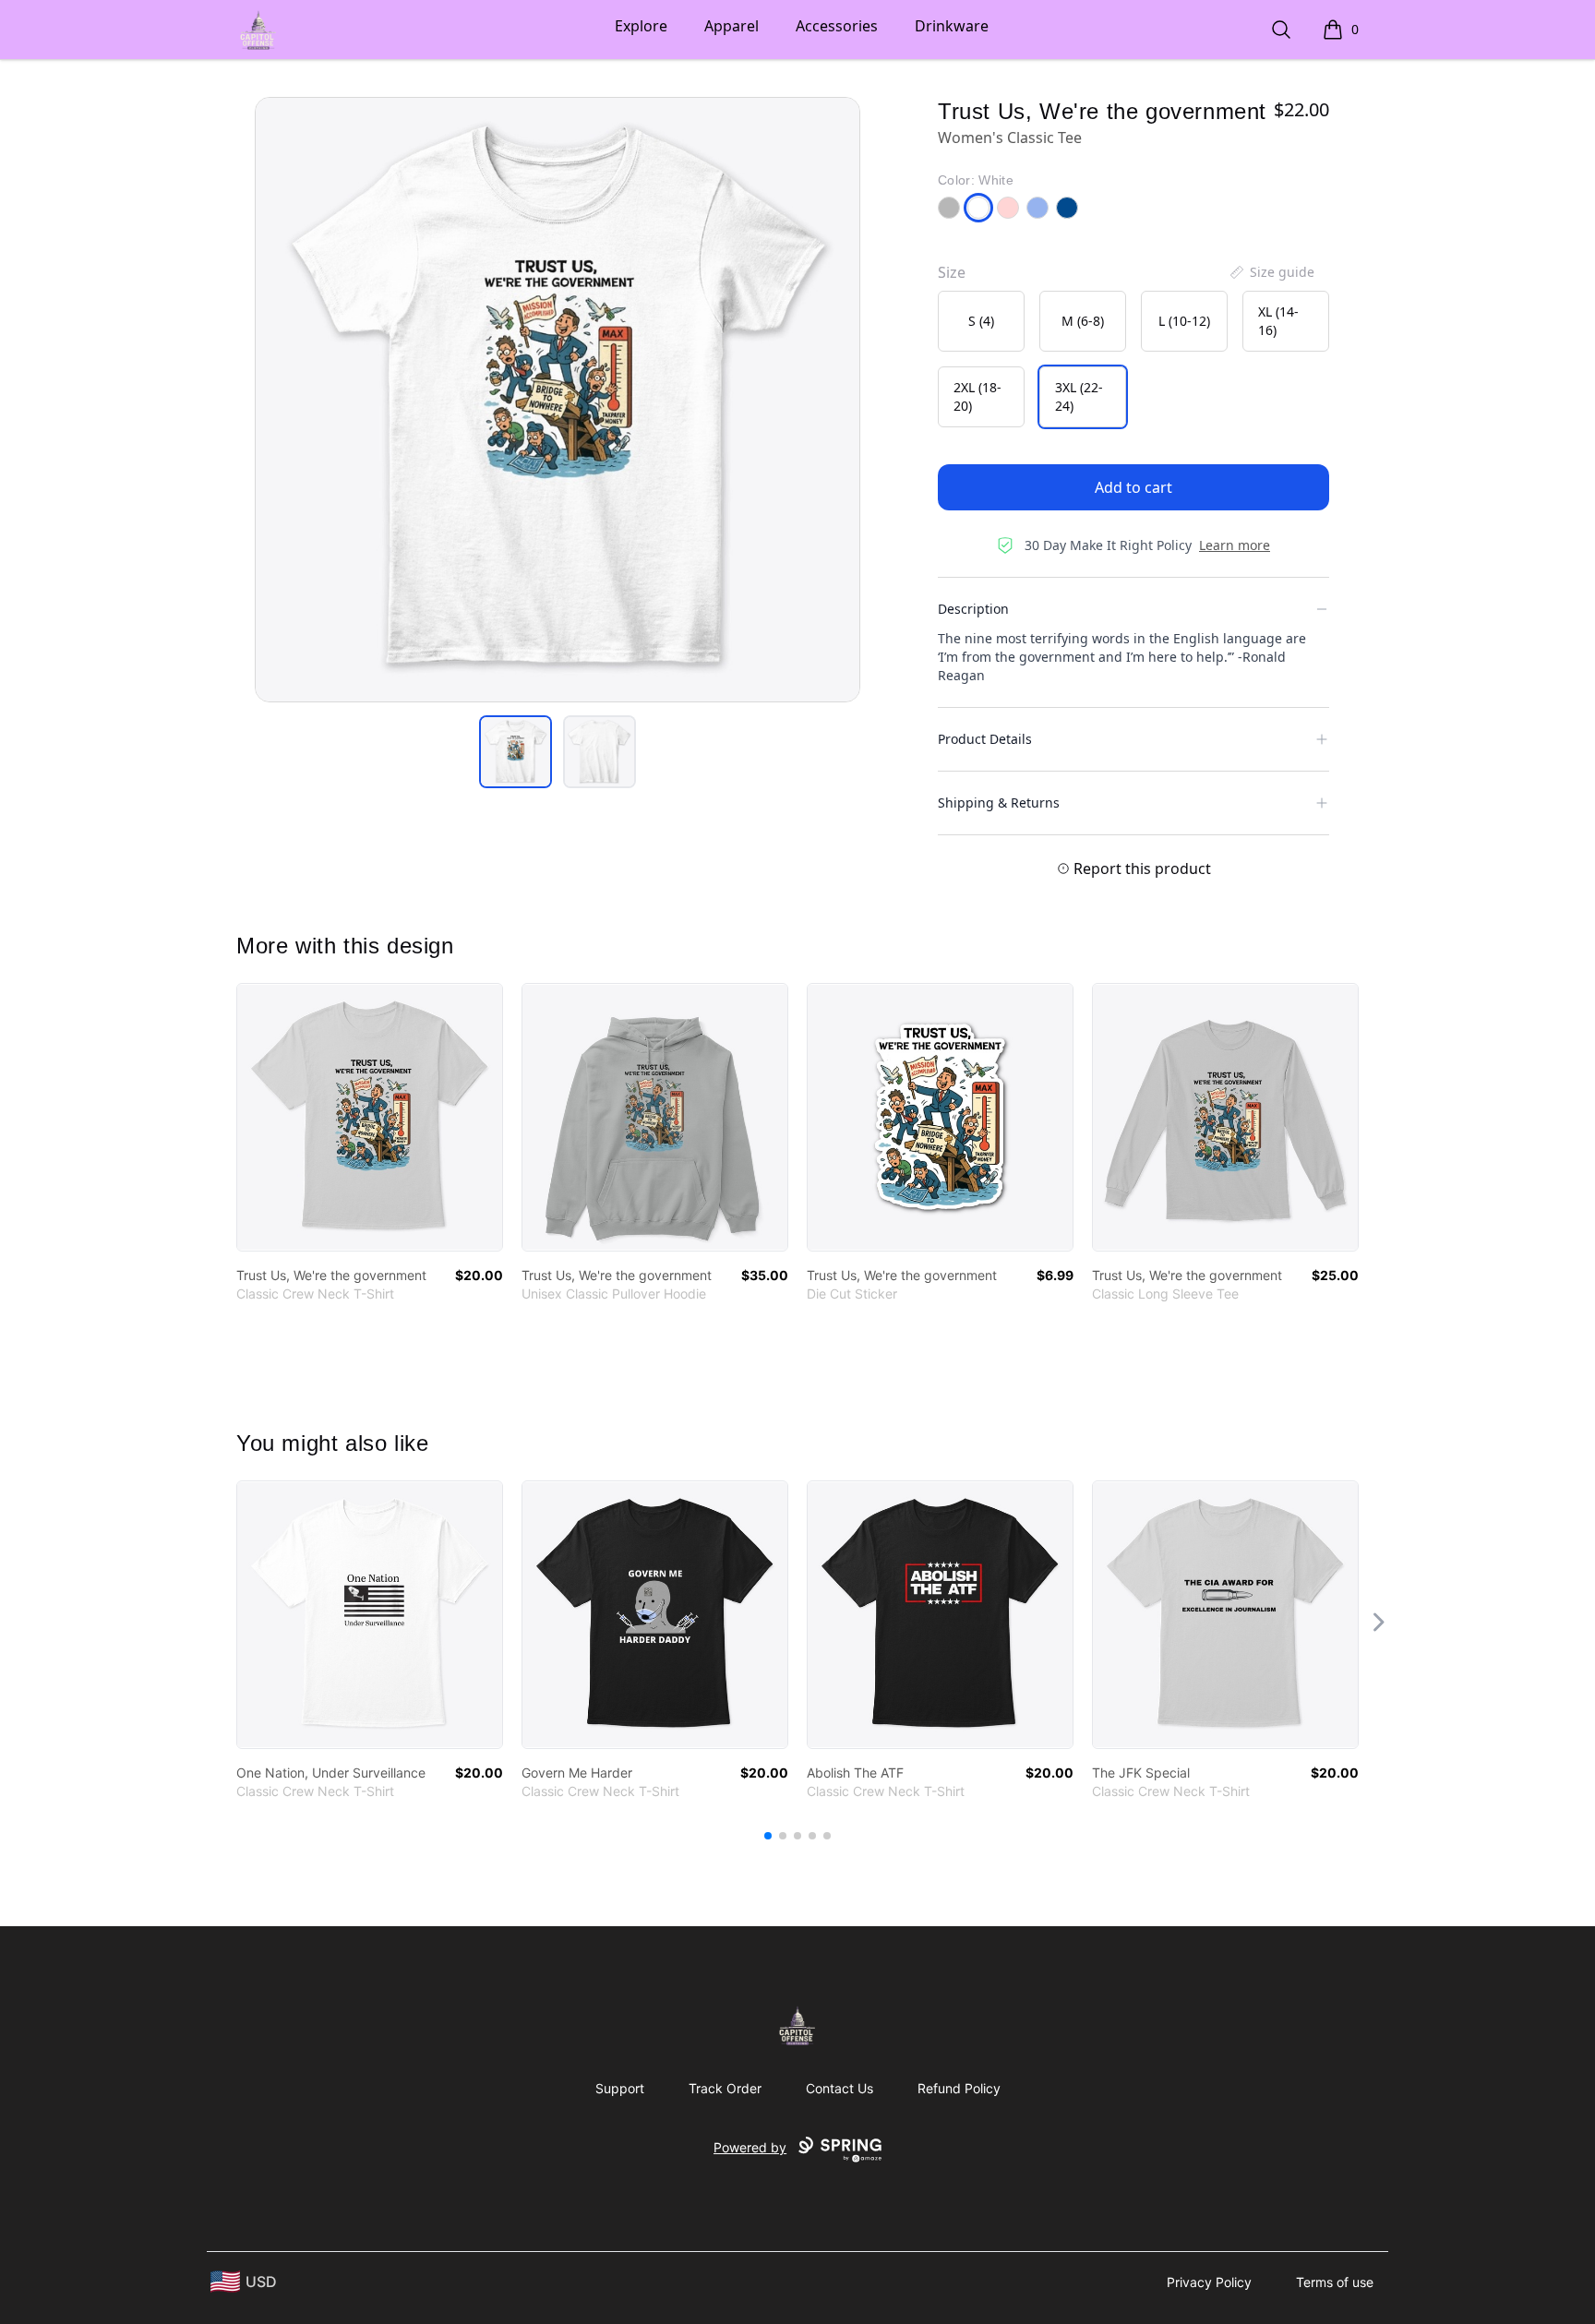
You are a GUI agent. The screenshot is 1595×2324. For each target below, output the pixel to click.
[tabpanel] (558, 400)
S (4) (981, 321)
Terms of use (1335, 2282)
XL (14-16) (1278, 321)
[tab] (516, 752)
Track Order (725, 2088)
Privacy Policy (1209, 2282)
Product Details (985, 739)
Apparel (732, 26)
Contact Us (839, 2088)
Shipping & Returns (999, 803)
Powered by (750, 2147)
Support (620, 2088)
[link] (370, 1117)
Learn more (1235, 545)
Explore (641, 26)
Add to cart (1133, 487)
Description (973, 609)
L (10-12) (1184, 321)
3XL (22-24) (1079, 396)
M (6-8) (1083, 321)
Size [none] (952, 272)
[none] (1271, 272)
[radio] (981, 321)
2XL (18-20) (977, 396)
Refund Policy (959, 2088)
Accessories (837, 26)
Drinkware (952, 26)
